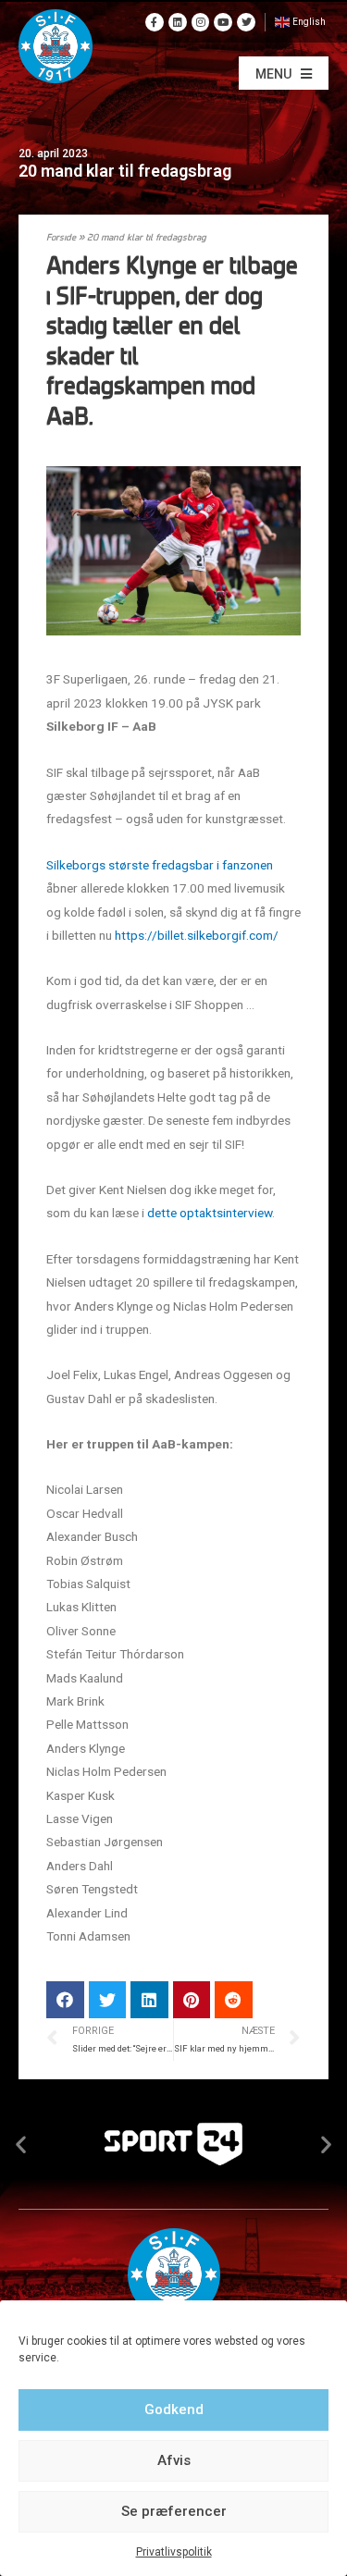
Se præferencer (174, 2511)
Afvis (174, 2460)
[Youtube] (223, 22)
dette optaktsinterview (210, 1213)
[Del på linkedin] (149, 2000)
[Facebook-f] (155, 22)
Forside (61, 238)
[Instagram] (201, 22)
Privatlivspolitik (174, 2552)
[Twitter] (246, 22)
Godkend (174, 2410)
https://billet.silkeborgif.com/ (197, 935)
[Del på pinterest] (192, 2000)
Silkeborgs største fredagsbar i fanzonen (160, 865)
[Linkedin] (178, 22)
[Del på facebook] (65, 2000)
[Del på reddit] (234, 2000)
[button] (284, 73)
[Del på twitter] (108, 2000)
